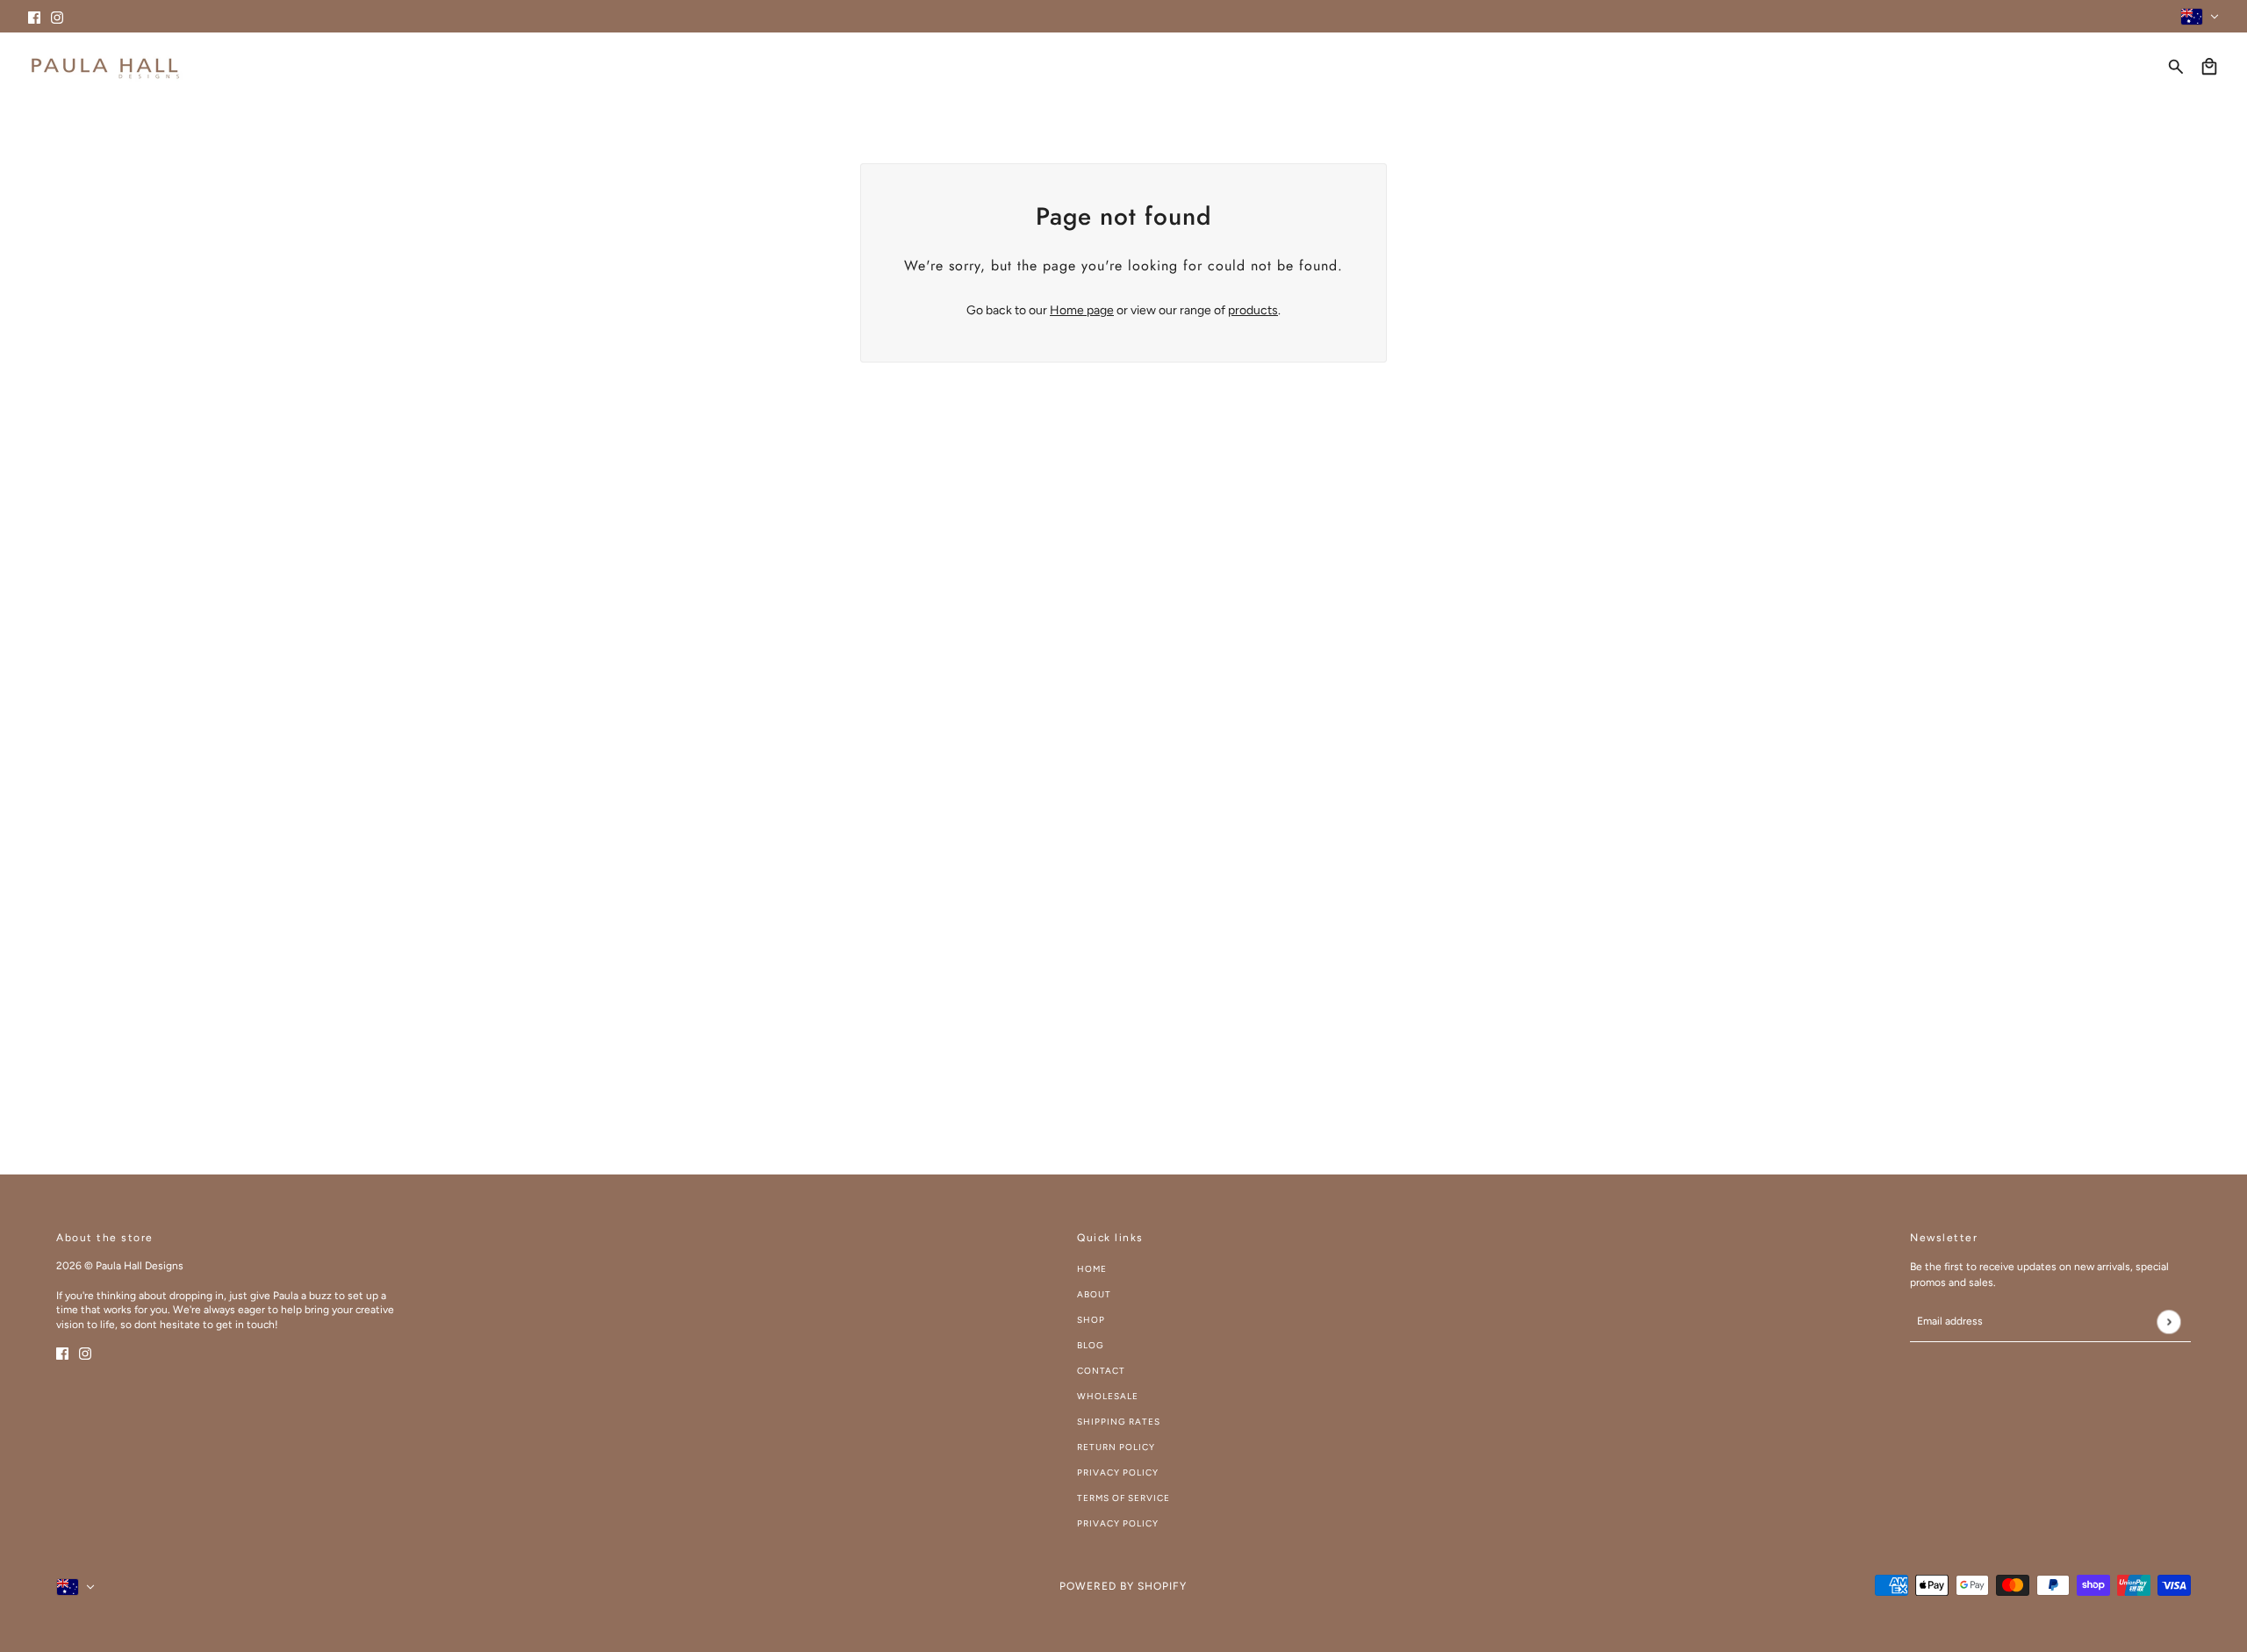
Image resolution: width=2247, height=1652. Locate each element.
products (1253, 310)
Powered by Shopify (1123, 1586)
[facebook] (34, 16)
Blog (1091, 1345)
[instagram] (57, 16)
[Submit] (2168, 1322)
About (1094, 1294)
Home (1092, 1269)
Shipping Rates (1119, 1422)
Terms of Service (1123, 1498)
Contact (1101, 1371)
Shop (1091, 1320)
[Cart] (2209, 67)
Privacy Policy (1118, 1472)
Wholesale (1108, 1396)
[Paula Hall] (105, 66)
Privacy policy (1118, 1523)
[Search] (2176, 67)
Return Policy (1116, 1447)
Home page (1082, 310)
